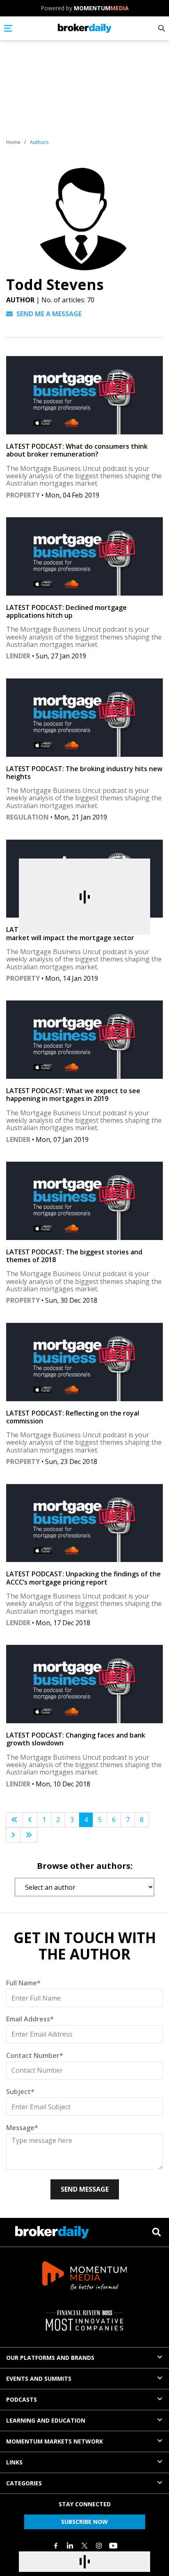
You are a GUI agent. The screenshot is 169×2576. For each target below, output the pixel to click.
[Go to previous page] (30, 1820)
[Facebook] (56, 2546)
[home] (85, 28)
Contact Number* (35, 2055)
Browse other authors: (85, 1866)
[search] (156, 2232)
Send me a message (48, 314)
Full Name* (23, 1983)
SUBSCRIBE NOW (84, 2522)
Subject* (20, 2092)
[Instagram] (99, 2546)
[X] (84, 2546)
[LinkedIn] (70, 2546)
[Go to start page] (14, 1820)
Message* (22, 2128)
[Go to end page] (29, 1835)
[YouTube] (113, 2546)
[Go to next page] (13, 1835)
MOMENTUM (101, 8)
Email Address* (30, 2019)
